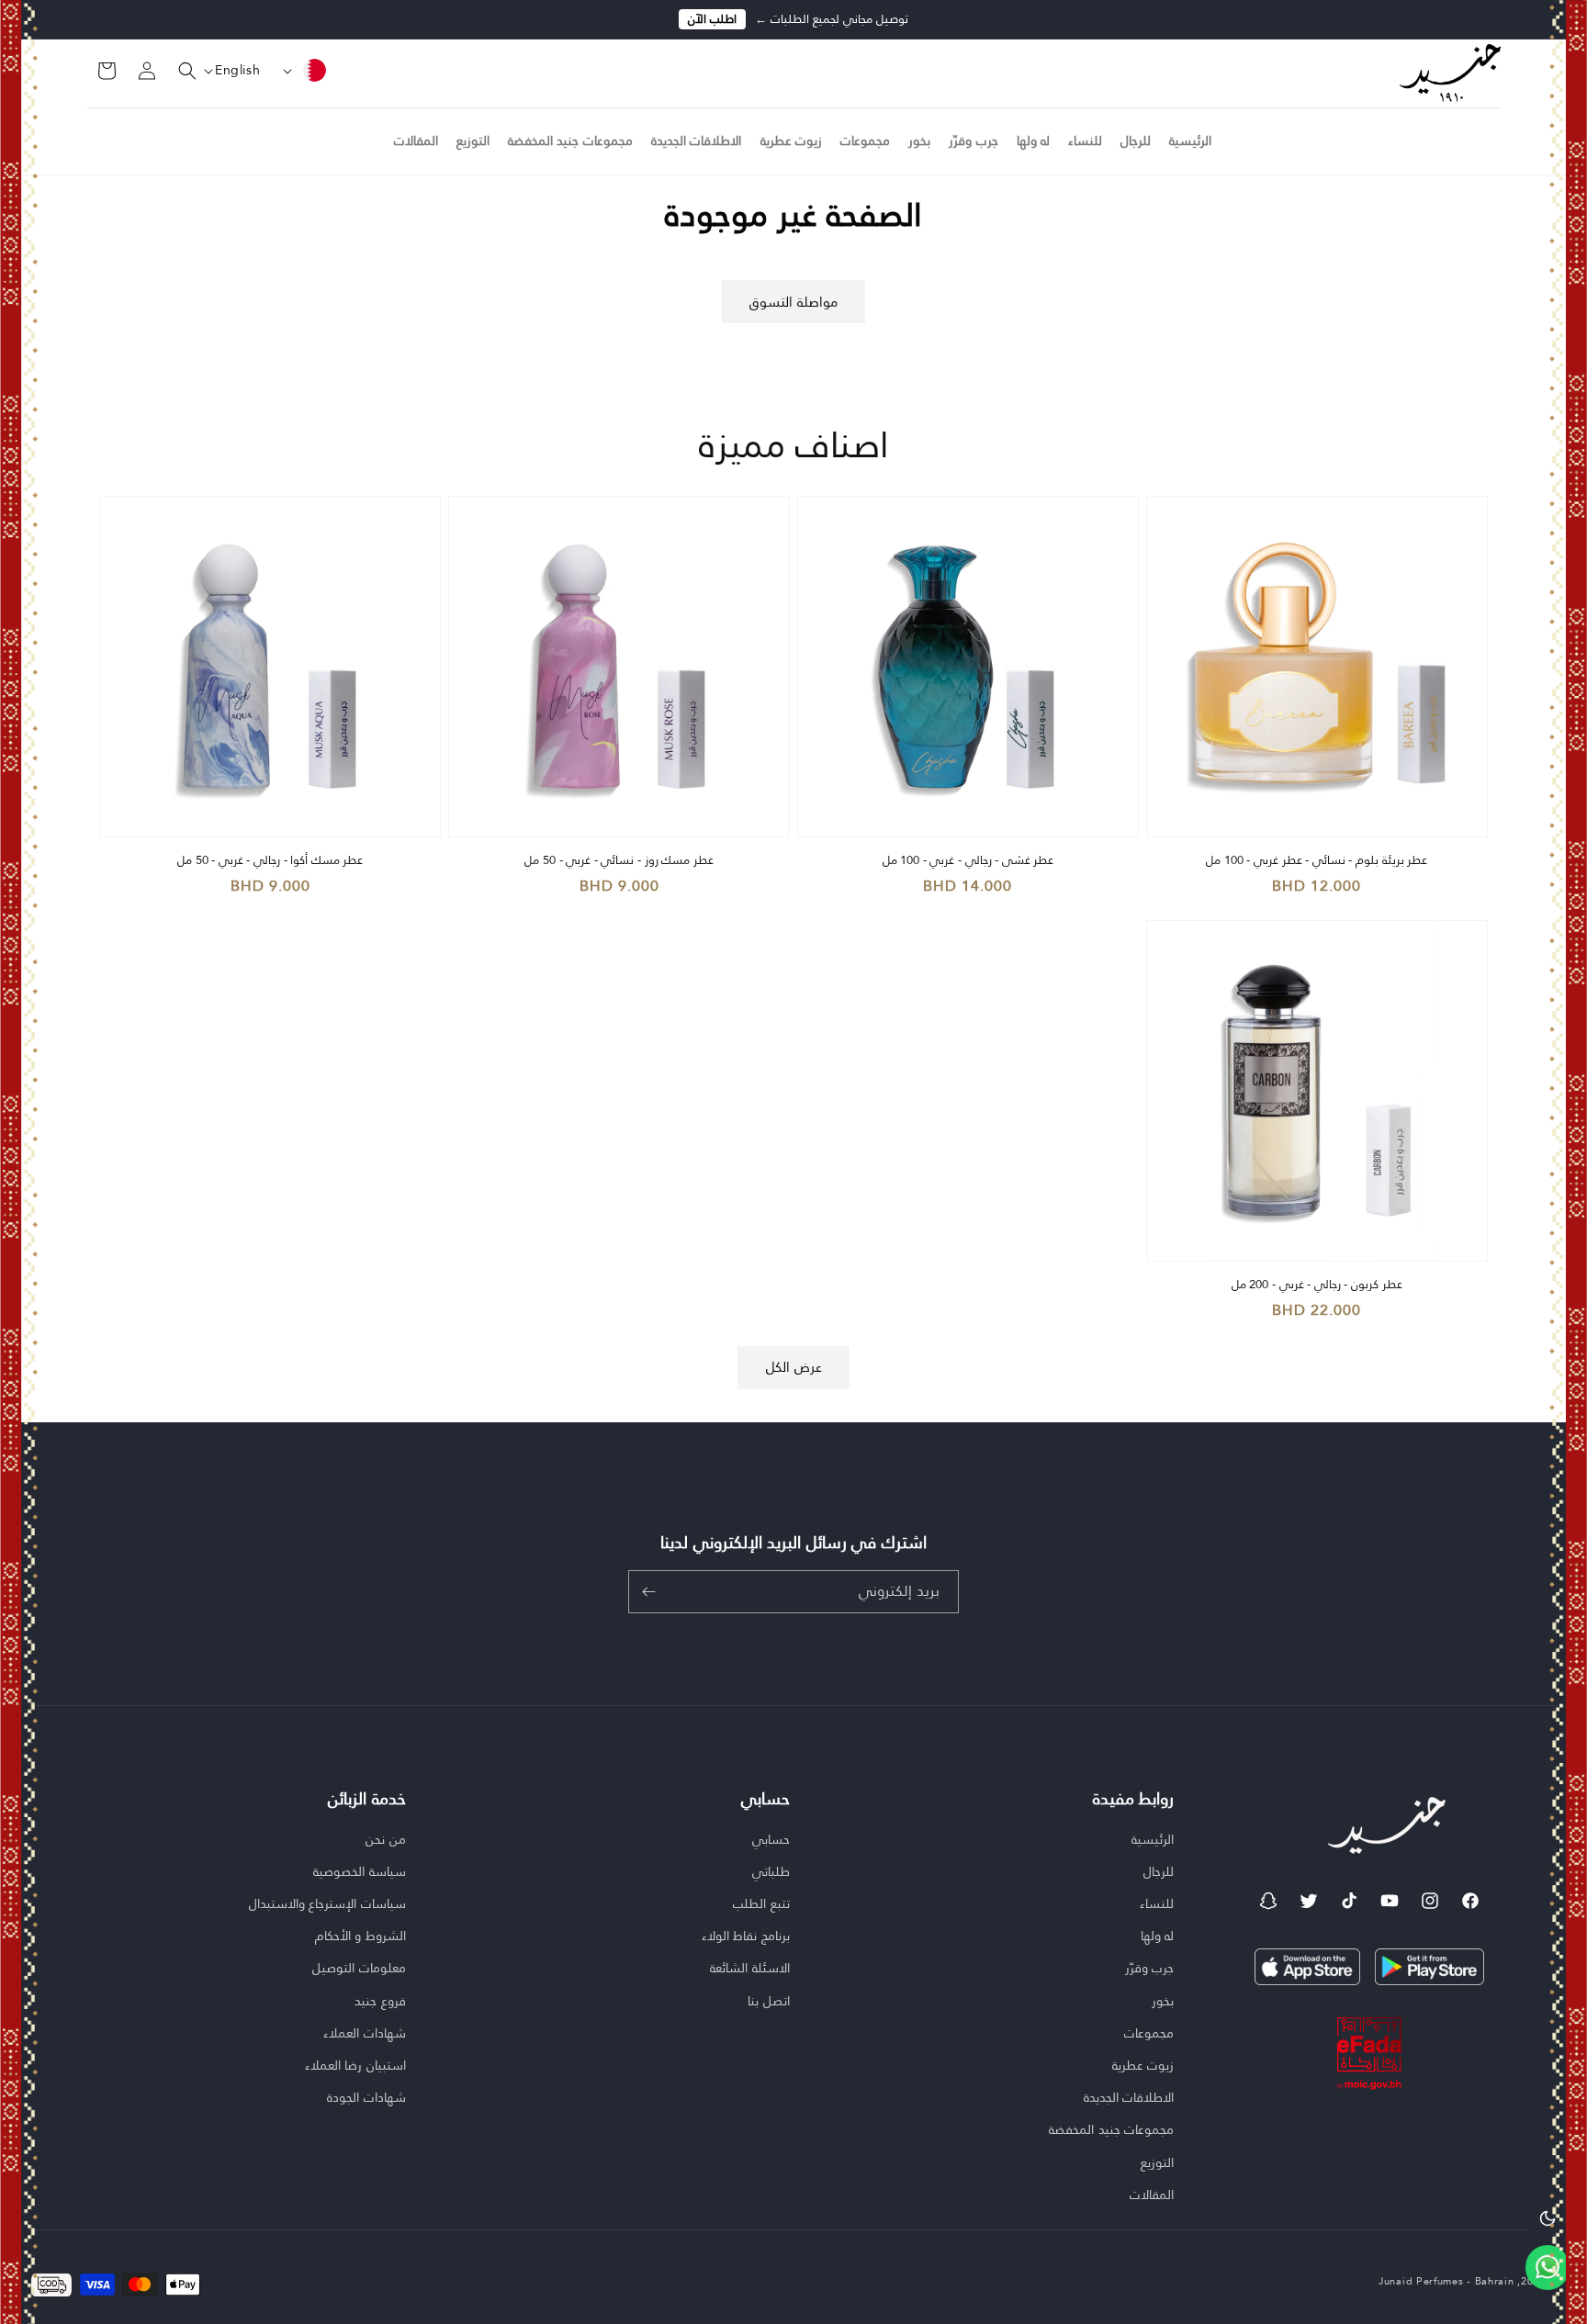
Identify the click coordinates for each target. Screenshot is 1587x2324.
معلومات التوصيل (359, 1968)
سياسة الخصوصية (360, 1871)
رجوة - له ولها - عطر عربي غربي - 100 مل (202, 2214)
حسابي (771, 1840)
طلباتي (771, 1871)
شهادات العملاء (365, 2033)
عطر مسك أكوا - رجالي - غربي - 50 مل (270, 861)
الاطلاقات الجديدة (1129, 2097)
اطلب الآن (712, 19)
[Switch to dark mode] (1548, 2217)
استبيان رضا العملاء (355, 2065)
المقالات (1152, 2195)
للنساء (1157, 1903)
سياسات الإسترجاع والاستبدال (327, 1903)
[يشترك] (648, 1592)
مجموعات (1149, 2033)
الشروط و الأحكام (360, 1936)
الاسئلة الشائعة (750, 1968)
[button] (176, 71)
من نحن (386, 1840)
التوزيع (1157, 2162)
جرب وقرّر (1150, 1968)
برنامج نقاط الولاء (746, 1936)
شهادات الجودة (366, 2097)
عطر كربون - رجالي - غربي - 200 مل (1317, 1285)
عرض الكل (794, 1367)
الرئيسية (1153, 1840)
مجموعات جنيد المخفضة (1111, 2129)
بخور (1163, 2001)
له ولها (1158, 1936)
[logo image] (1450, 72)
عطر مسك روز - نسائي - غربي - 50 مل (619, 861)
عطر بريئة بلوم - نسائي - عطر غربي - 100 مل (1317, 861)
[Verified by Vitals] (278, 2239)
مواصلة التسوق (793, 302)
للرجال (1159, 1871)
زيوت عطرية (1143, 2065)
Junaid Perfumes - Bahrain (1446, 2281)
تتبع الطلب (761, 1903)
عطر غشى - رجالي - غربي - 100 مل (968, 861)
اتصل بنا (769, 2001)
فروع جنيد (380, 2001)
